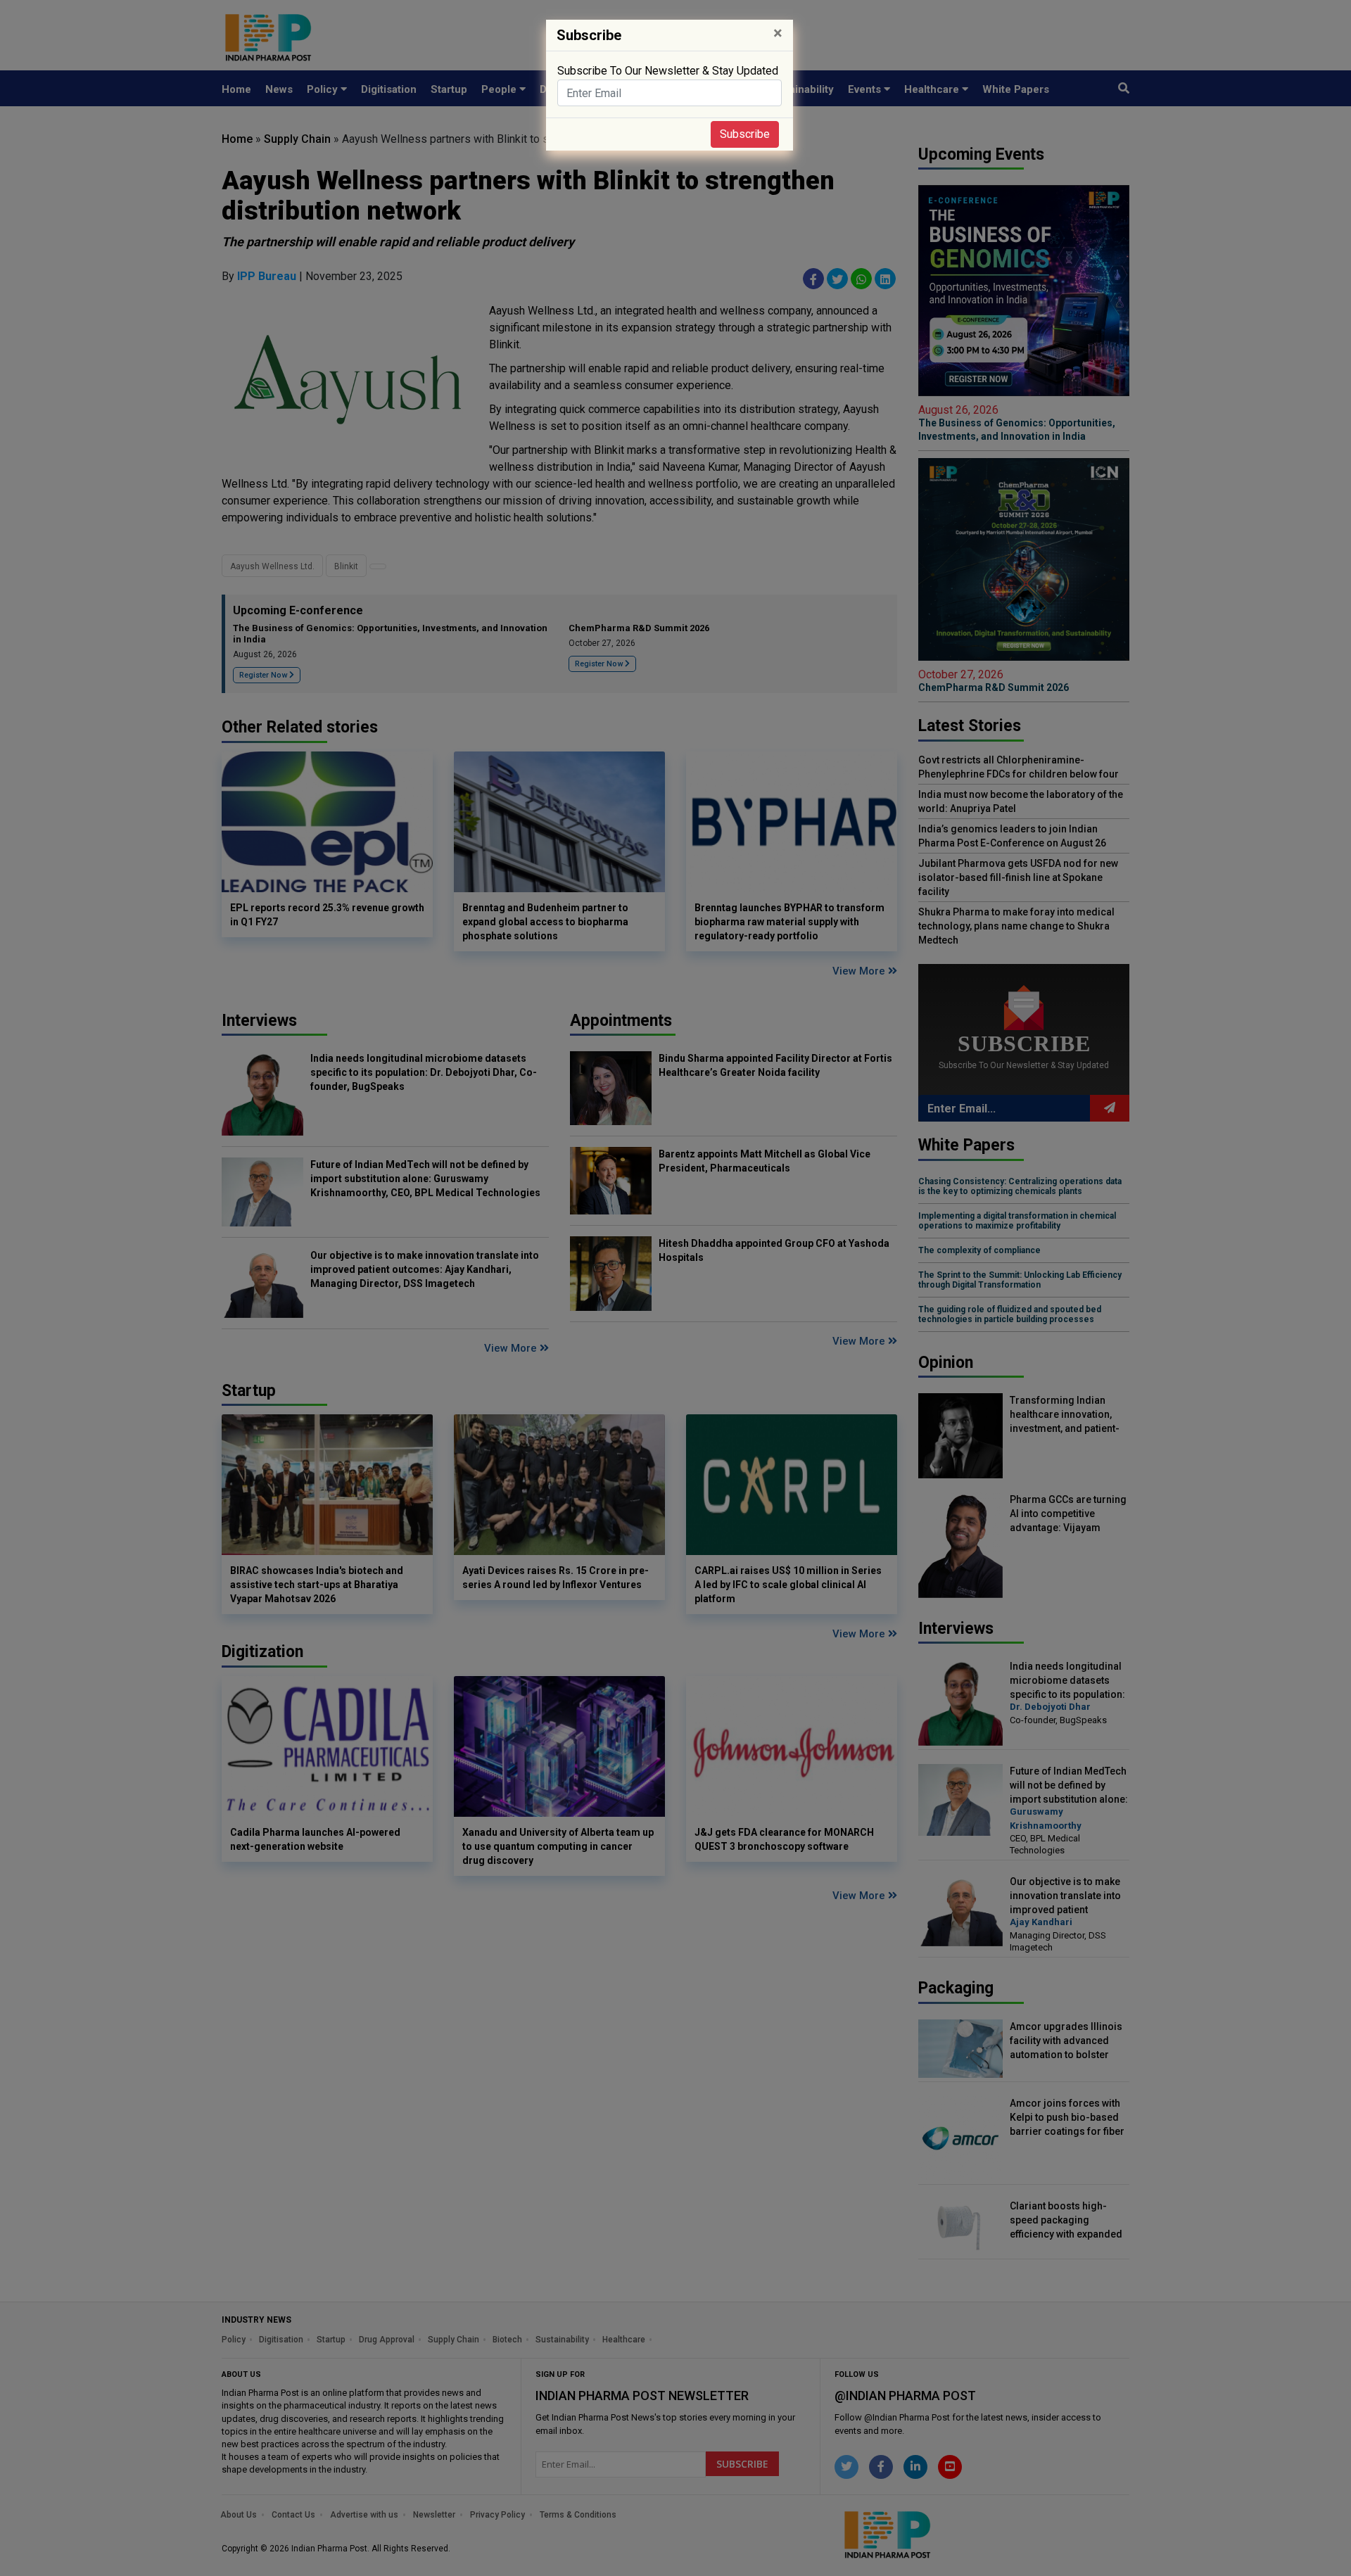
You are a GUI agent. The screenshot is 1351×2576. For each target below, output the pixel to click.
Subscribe (745, 134)
